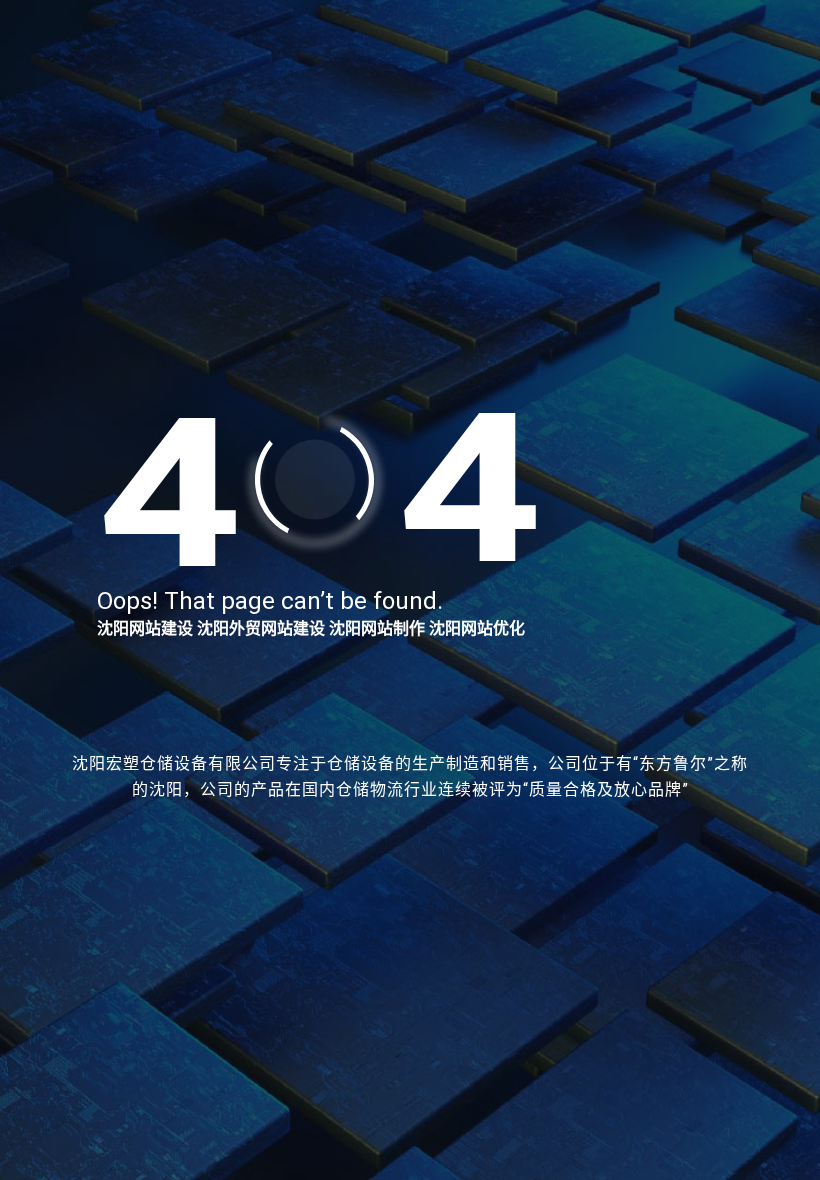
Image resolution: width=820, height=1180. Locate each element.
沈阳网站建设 (145, 628)
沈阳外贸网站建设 (261, 628)
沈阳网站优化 (477, 628)
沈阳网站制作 (377, 628)
